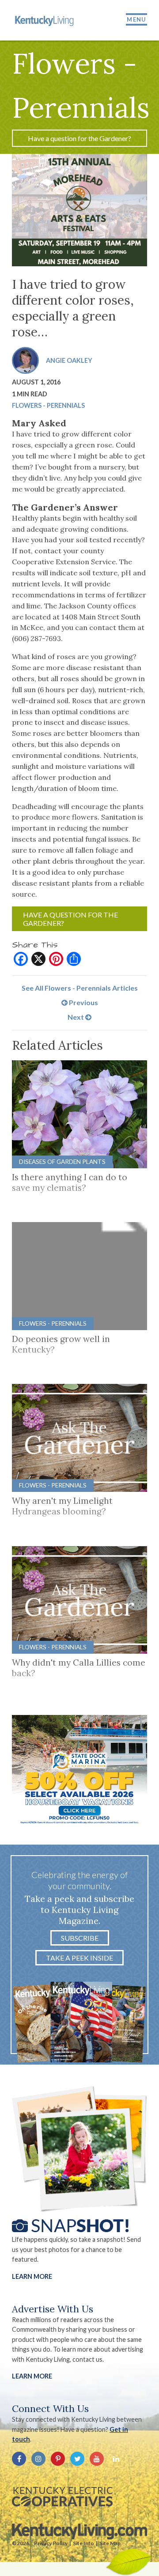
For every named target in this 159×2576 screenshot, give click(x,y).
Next (76, 1017)
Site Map (110, 2543)
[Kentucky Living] (45, 20)
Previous (83, 1002)
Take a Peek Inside (79, 1958)
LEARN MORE (32, 2376)
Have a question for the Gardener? (79, 138)
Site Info (83, 2543)
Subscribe (80, 1938)
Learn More (32, 2276)
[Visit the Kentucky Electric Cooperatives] (62, 2497)
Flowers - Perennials (48, 405)
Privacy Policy (51, 2543)
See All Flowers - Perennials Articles (80, 988)
